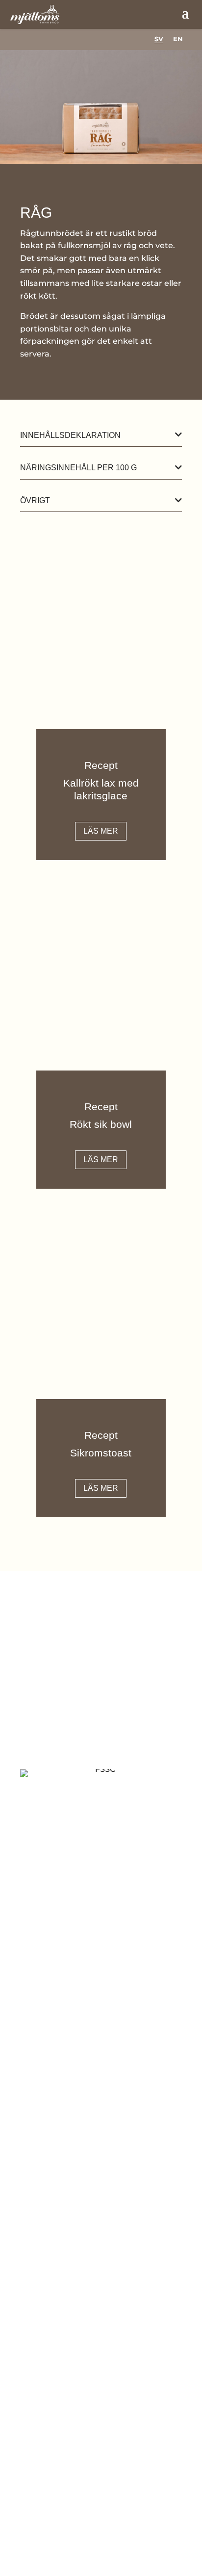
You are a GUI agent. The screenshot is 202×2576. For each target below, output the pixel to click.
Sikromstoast (101, 1453)
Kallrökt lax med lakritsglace (101, 789)
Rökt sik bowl (101, 1124)
